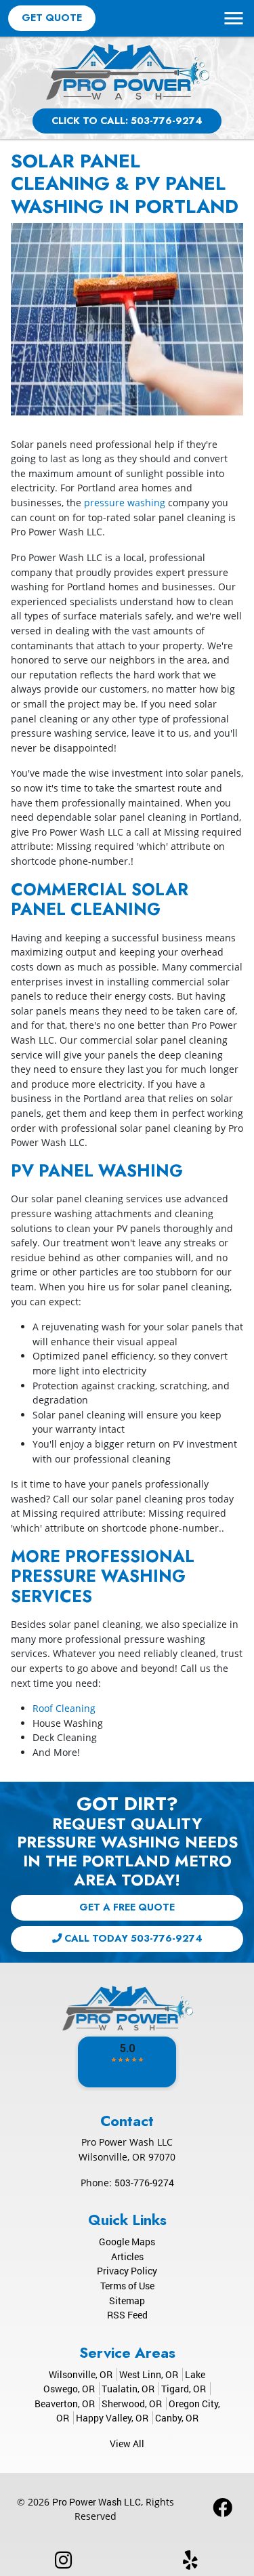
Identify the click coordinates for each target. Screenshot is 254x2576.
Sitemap (127, 2301)
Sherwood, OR (132, 2404)
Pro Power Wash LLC (97, 2502)
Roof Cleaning (64, 1708)
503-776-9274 (144, 2183)
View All (127, 2444)
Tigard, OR (184, 2389)
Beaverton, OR (65, 2404)
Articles (127, 2256)
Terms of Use (127, 2286)
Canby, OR (177, 2418)
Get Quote (52, 18)
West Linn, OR (149, 2374)
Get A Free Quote (127, 1907)
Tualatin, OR (128, 2389)
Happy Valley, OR (112, 2418)
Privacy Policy (127, 2271)
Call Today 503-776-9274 (132, 1938)
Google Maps (127, 2242)
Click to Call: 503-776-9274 (127, 121)
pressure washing (125, 503)
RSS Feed (127, 2315)
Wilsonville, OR (81, 2374)
